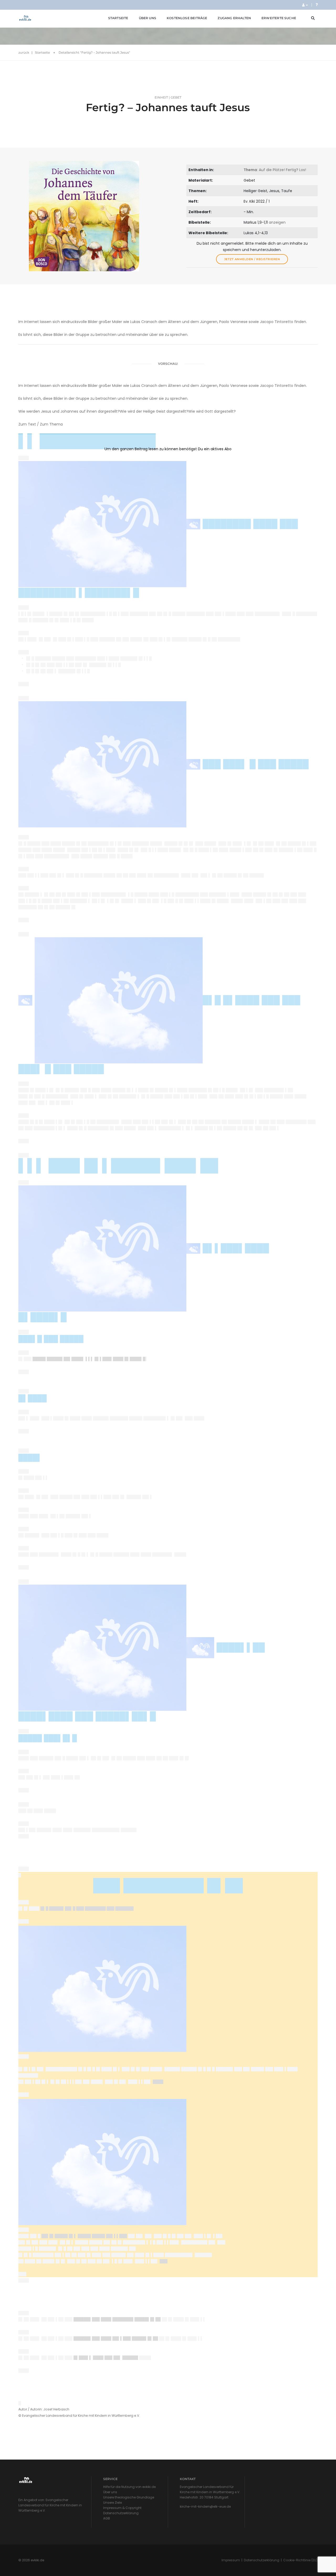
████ (158, 2082)
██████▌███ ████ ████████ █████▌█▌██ (118, 2319)
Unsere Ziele (112, 2503)
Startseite (118, 18)
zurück (24, 52)
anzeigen (277, 222)
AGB (107, 2518)
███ (164, 2261)
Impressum (231, 2560)
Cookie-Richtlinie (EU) (300, 2560)
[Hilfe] (317, 5)
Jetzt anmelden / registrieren (252, 259)
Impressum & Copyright (122, 2508)
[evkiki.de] (25, 18)
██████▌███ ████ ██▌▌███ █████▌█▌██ (116, 2338)
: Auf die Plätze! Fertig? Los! (275, 170)
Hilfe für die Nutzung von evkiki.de (129, 2487)
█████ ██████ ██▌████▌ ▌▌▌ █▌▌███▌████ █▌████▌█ (89, 1359)
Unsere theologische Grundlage (129, 2497)
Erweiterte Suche (279, 18)
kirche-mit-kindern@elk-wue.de (205, 2506)
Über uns (148, 18)
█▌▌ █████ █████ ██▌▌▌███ (84, 2236)
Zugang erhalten (234, 18)
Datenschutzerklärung (121, 2513)
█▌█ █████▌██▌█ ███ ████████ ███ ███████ (87, 1908)
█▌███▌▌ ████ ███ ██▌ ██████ (106, 2358)
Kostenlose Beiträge (187, 18)
